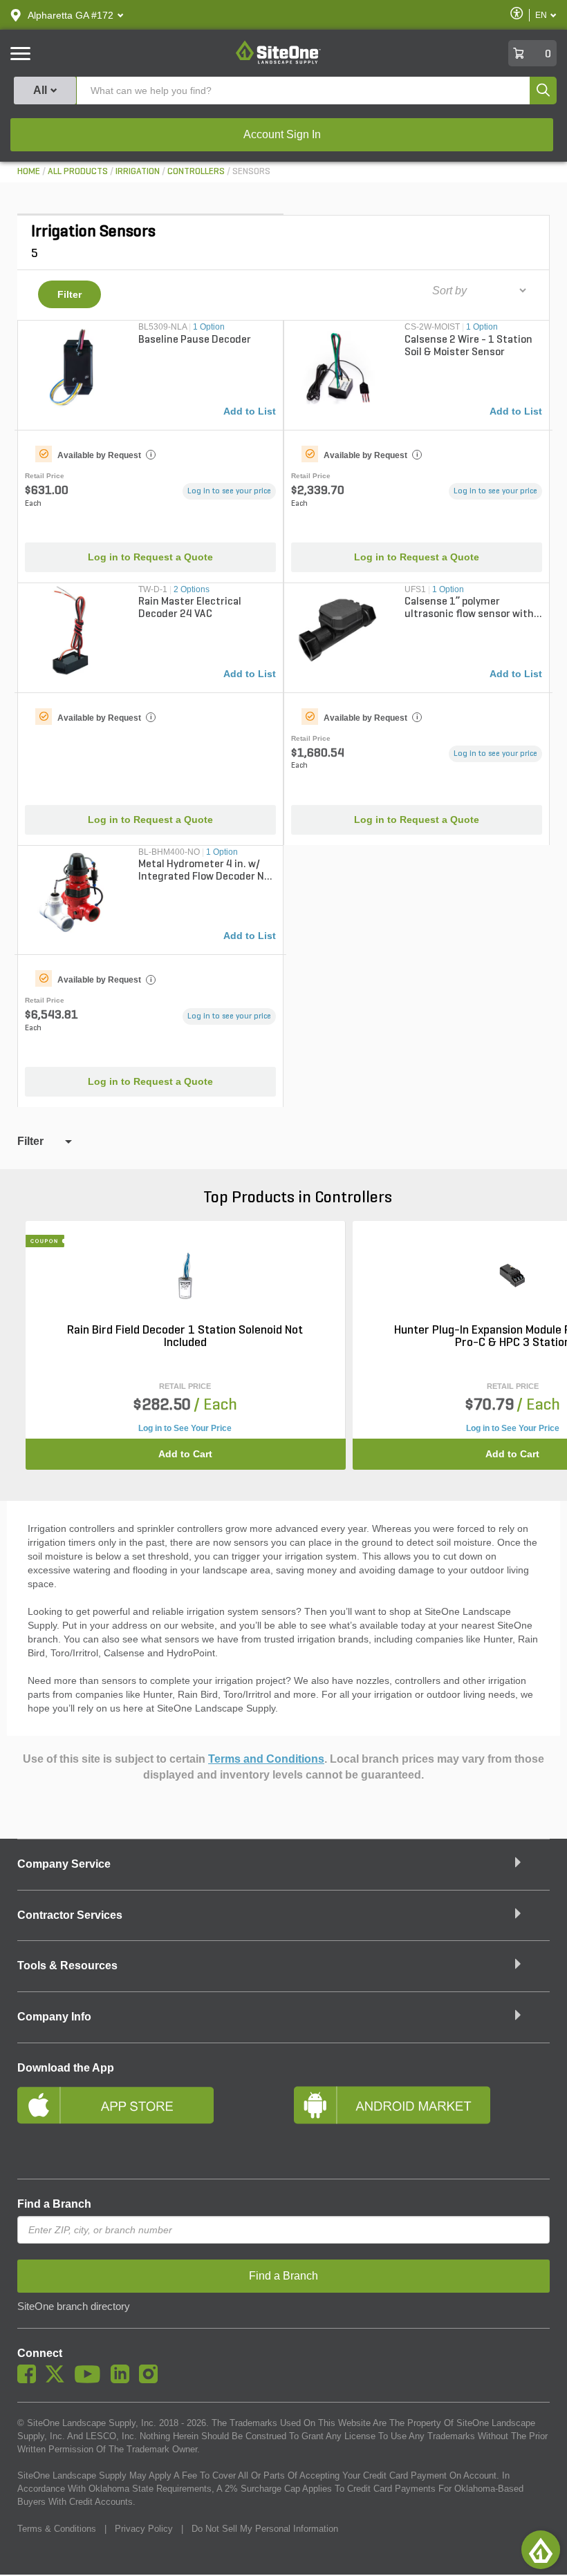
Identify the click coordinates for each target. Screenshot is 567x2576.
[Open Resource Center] (541, 2550)
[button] (71, 15)
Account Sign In (282, 134)
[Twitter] (58, 2380)
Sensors (251, 172)
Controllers (196, 172)
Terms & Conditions (57, 2529)
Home (29, 172)
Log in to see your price (229, 491)
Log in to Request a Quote (150, 557)
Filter (69, 294)
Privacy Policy (144, 2529)
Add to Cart (185, 1454)
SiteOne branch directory (74, 2307)
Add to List (250, 411)
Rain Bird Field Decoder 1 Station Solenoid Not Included (185, 1337)
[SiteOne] (278, 61)
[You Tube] (91, 2380)
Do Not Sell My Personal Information (265, 2529)
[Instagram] (152, 2380)
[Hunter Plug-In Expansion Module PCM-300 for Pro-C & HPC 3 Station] (512, 1276)
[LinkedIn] (123, 2380)
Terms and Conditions (266, 1759)
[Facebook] (30, 2380)
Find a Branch (54, 2204)
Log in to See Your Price (185, 1428)
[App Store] (145, 2123)
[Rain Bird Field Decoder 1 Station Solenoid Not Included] (185, 1276)
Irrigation (138, 172)
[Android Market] (422, 2123)
